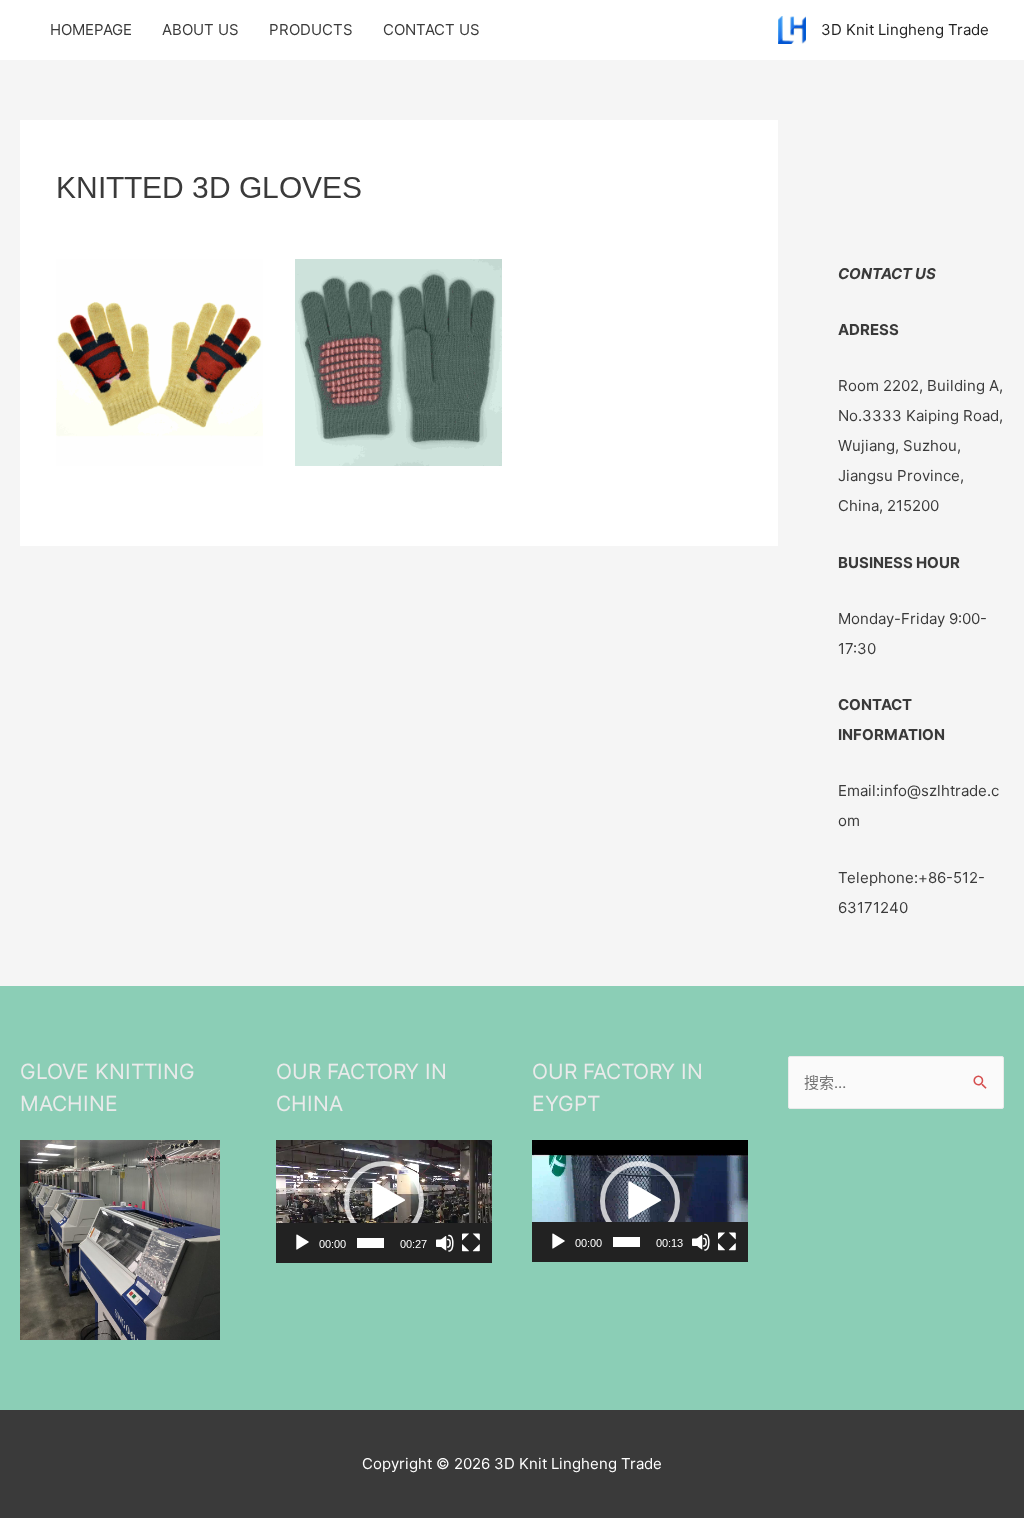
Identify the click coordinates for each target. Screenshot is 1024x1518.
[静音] (445, 1243)
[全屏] (471, 1243)
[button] (384, 1201)
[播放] (302, 1243)
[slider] (370, 1243)
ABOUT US (200, 29)
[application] (384, 1201)
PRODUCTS (311, 29)
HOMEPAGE (91, 29)
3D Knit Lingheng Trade (905, 29)
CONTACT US (431, 29)
